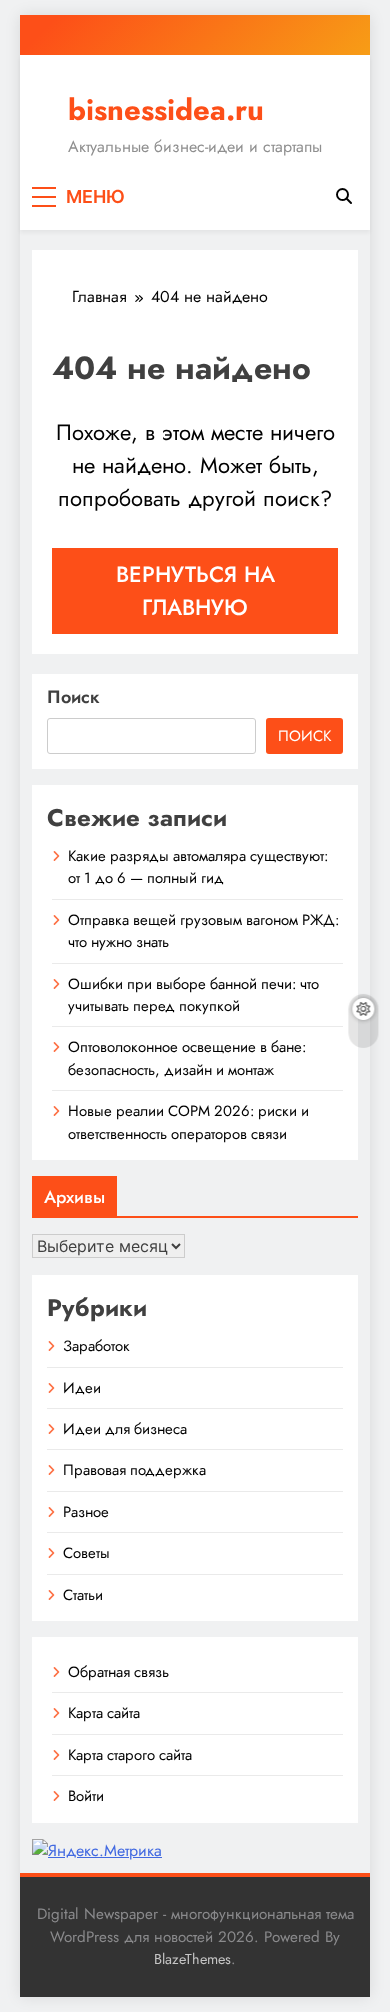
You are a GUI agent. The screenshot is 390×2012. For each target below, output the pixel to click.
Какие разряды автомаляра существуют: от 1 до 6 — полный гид (198, 867)
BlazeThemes (192, 1959)
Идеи (82, 1388)
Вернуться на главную (195, 590)
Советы (86, 1553)
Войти (86, 1796)
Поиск (73, 697)
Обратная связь (118, 1672)
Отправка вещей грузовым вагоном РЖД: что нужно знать (203, 931)
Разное (86, 1512)
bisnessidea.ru (166, 110)
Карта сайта (104, 1713)
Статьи (83, 1595)
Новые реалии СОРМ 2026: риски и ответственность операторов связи (188, 1122)
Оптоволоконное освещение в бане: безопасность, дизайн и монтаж (187, 1058)
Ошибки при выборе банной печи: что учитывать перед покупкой (193, 995)
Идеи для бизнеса (125, 1429)
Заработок (96, 1346)
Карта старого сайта (130, 1755)
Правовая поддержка (134, 1470)
